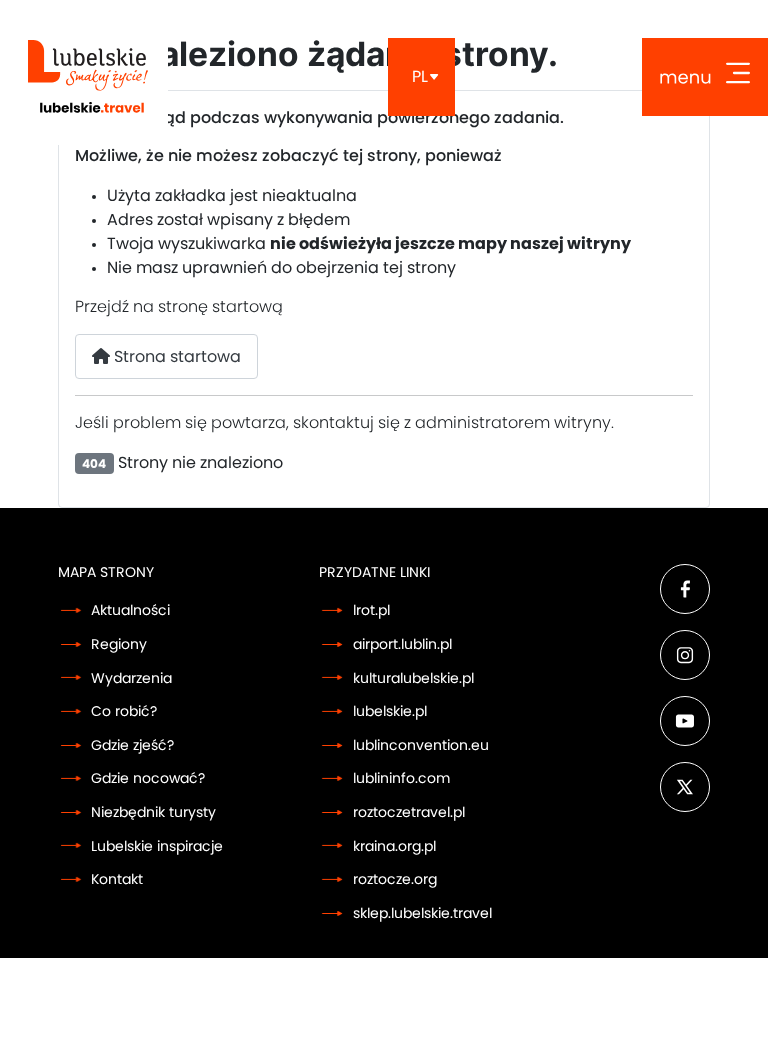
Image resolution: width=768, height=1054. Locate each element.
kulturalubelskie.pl (413, 678)
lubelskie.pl (390, 711)
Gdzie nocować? (148, 778)
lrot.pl (371, 610)
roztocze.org (395, 879)
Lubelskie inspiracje (157, 846)
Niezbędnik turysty (153, 812)
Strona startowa (175, 357)
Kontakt (117, 879)
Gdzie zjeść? (132, 745)
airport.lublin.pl (402, 644)
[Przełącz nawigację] (705, 77)
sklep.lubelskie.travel (422, 913)
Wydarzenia (131, 678)
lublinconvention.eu (421, 745)
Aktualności (130, 610)
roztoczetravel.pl (409, 812)
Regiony (119, 644)
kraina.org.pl (394, 846)
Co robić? (124, 711)
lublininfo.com (401, 778)
